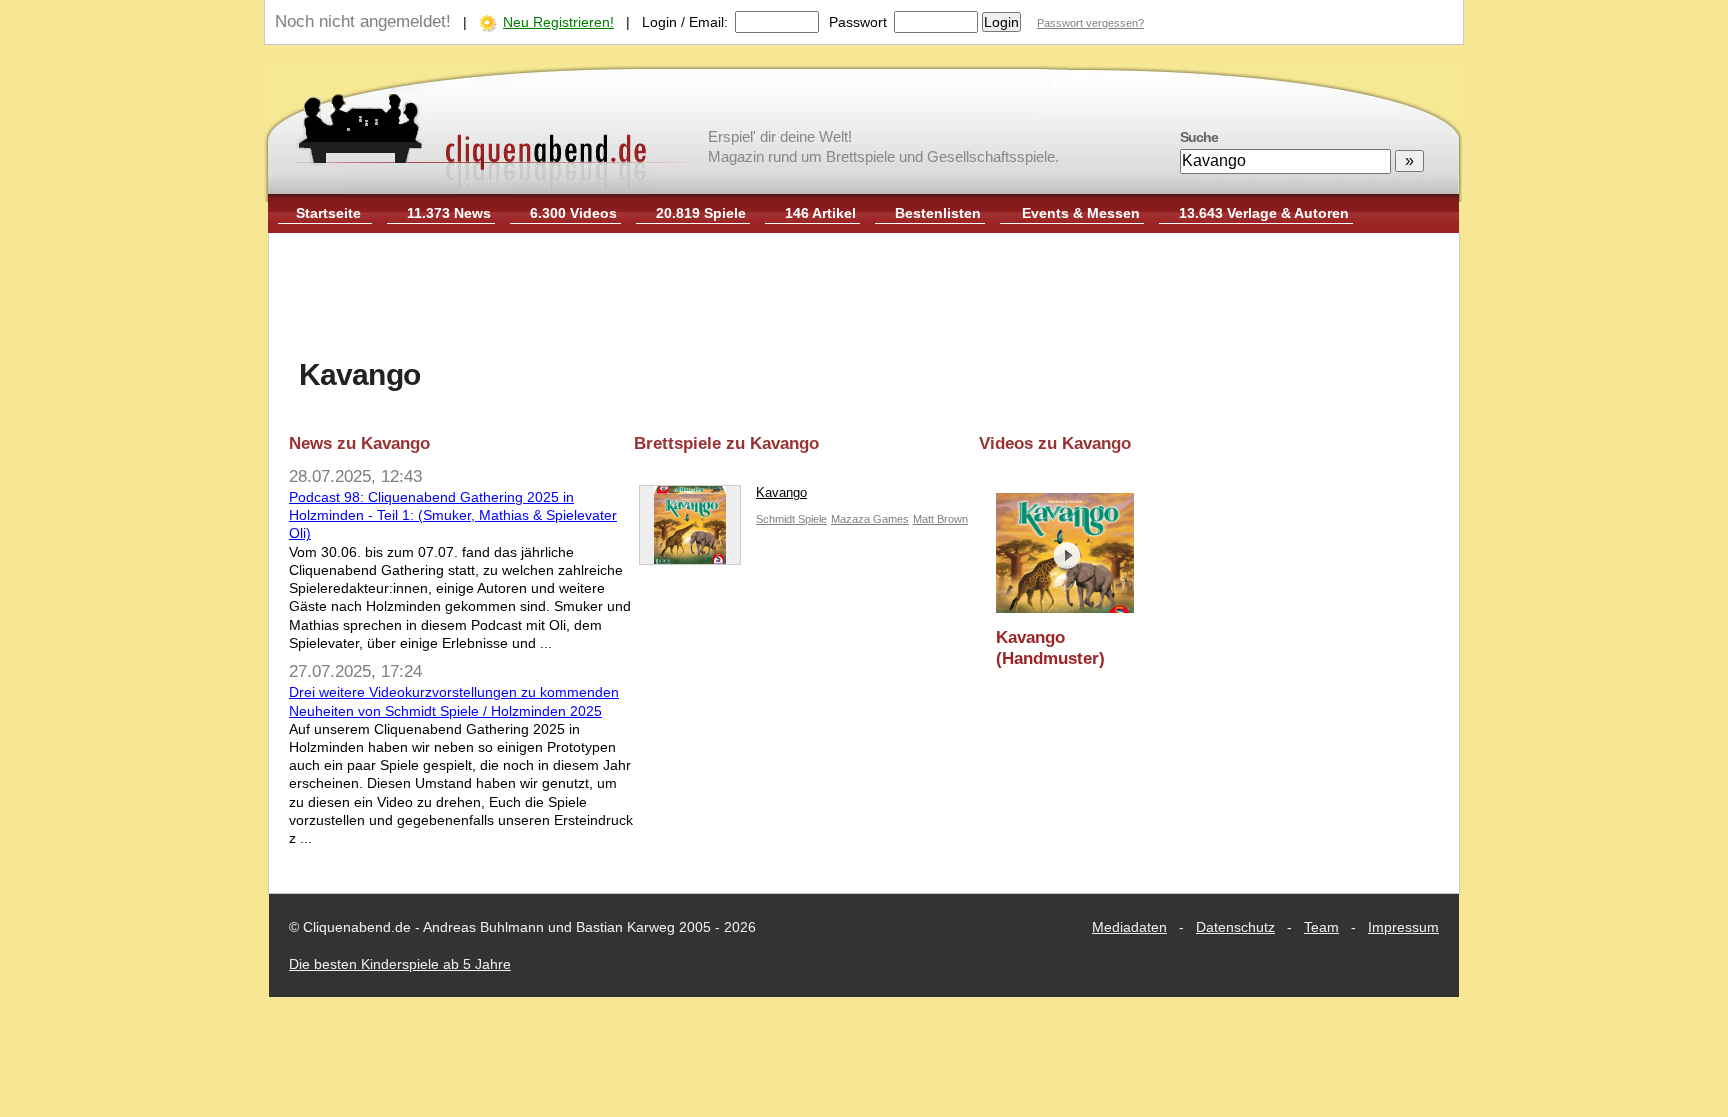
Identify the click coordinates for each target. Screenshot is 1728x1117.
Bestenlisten (938, 213)
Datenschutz (1235, 927)
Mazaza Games (870, 519)
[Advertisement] (864, 298)
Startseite (328, 213)
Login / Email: (685, 22)
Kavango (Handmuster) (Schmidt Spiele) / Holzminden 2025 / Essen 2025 (1067, 648)
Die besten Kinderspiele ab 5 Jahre (400, 964)
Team (1321, 927)
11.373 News (449, 213)
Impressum (1403, 927)
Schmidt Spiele (791, 519)
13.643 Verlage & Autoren (1264, 213)
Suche (1199, 137)
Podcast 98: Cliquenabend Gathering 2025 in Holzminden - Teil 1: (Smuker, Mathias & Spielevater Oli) (453, 515)
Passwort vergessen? (1090, 23)
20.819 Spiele (701, 213)
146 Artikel (820, 213)
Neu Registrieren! (558, 22)
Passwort (858, 22)
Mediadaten (1129, 927)
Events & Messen (1081, 213)
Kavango (781, 492)
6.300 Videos (573, 213)
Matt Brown (940, 519)
